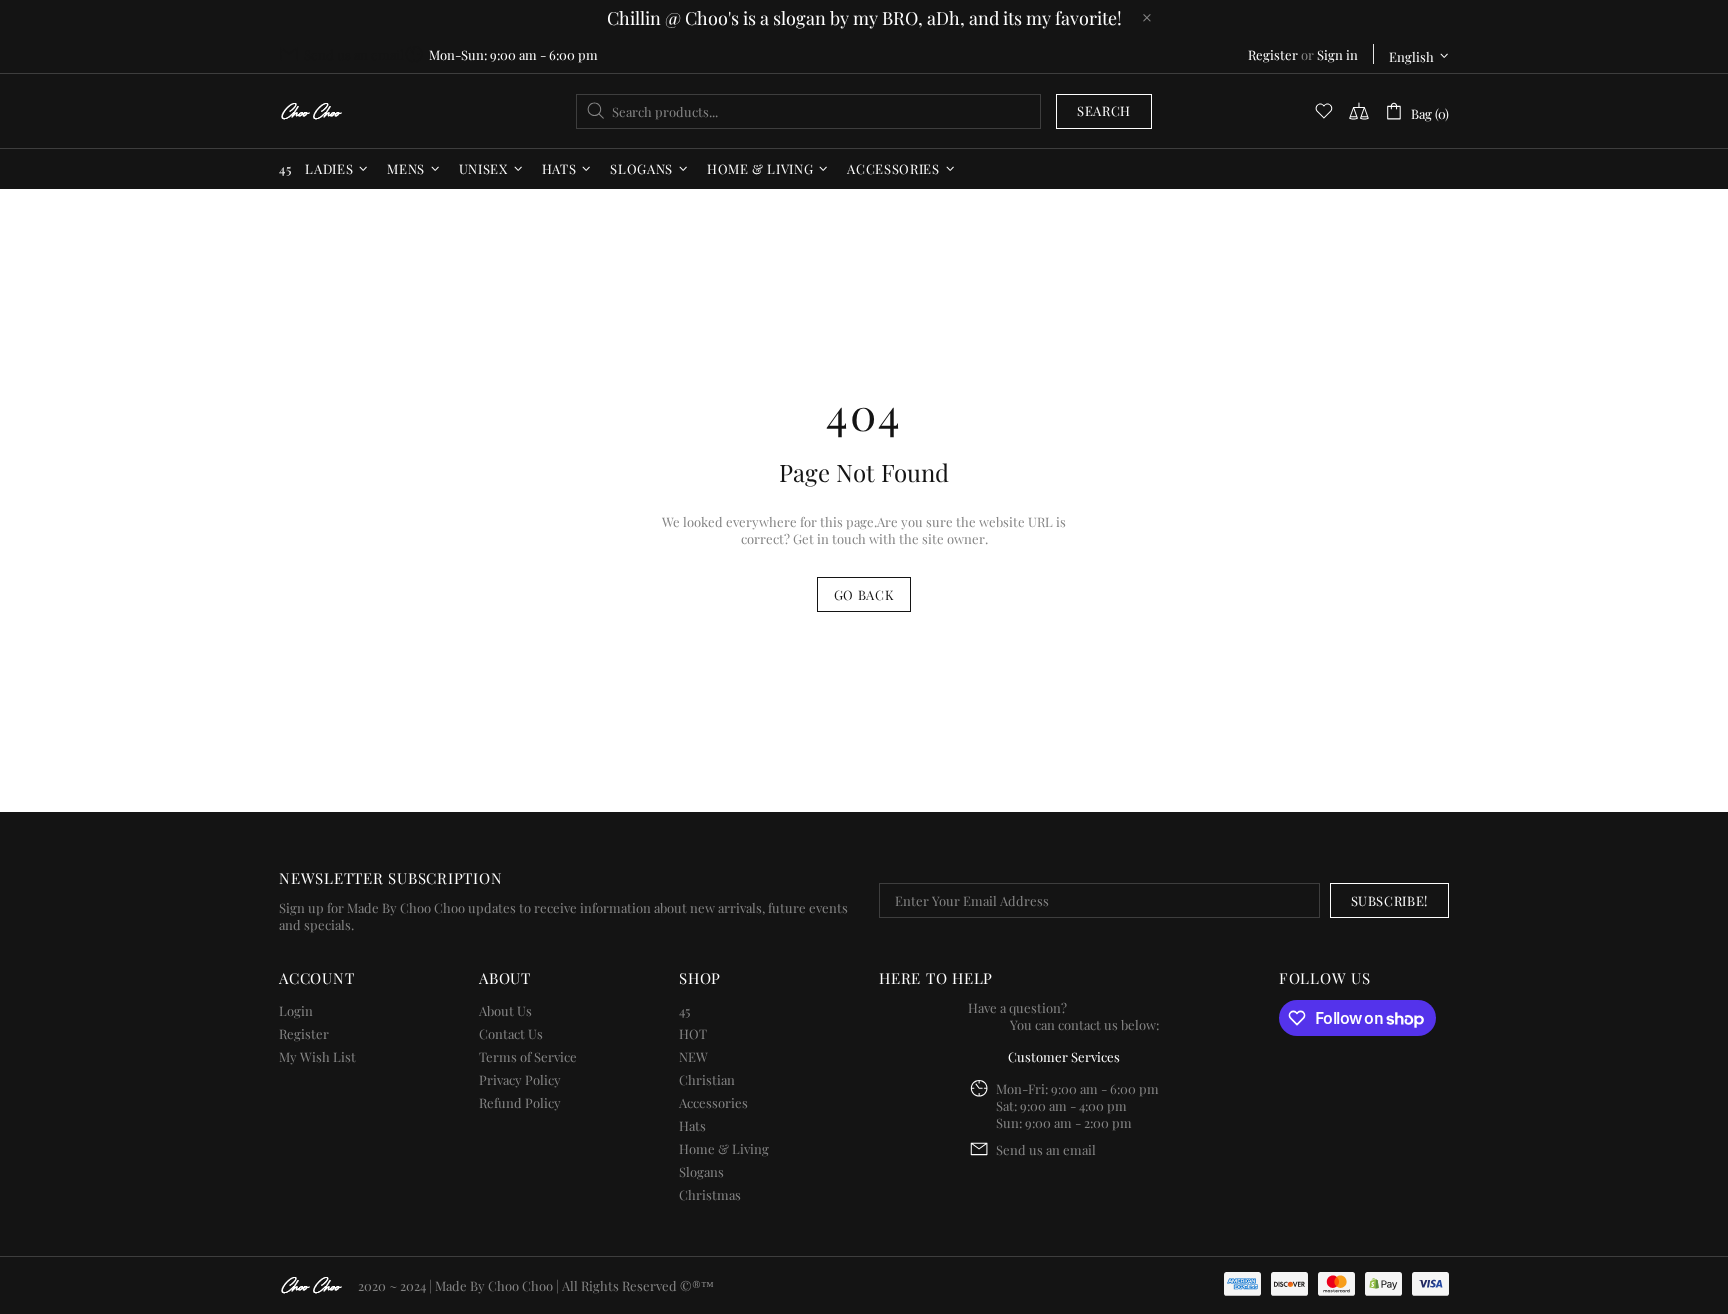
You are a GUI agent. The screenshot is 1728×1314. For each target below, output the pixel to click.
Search (1104, 110)
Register (1273, 54)
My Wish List (317, 1056)
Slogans (701, 1171)
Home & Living (724, 1148)
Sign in (1337, 54)
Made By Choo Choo (494, 1285)
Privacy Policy (520, 1079)
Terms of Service (528, 1056)
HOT (693, 1033)
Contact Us (511, 1033)
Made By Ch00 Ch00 (311, 111)
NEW (693, 1056)
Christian (707, 1079)
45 (684, 1010)
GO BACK (864, 594)
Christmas (710, 1194)
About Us (505, 1010)
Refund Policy (520, 1102)
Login (296, 1010)
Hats (692, 1125)
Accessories (713, 1102)
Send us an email (354, 54)
